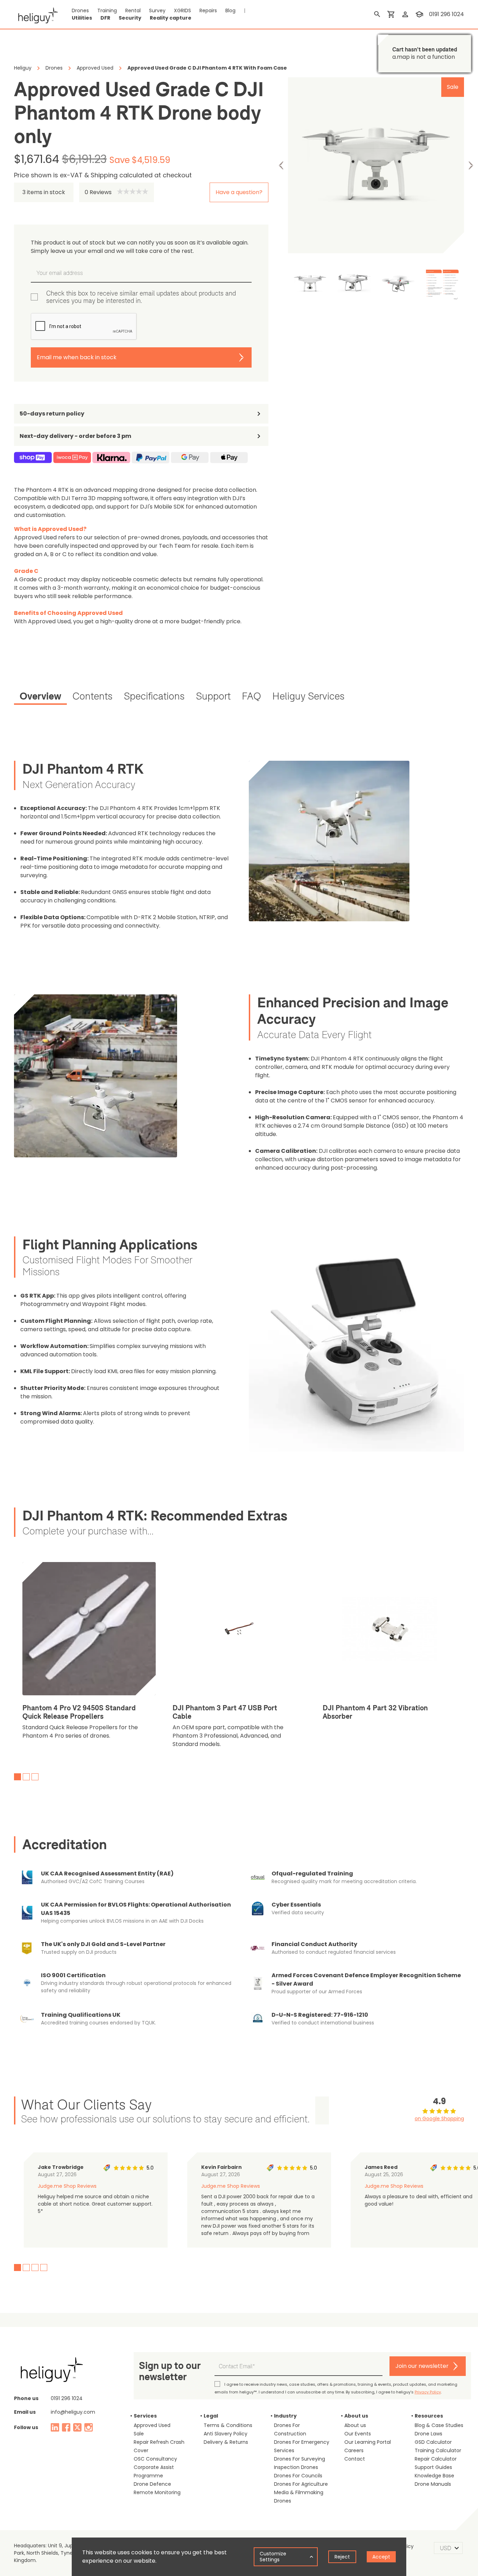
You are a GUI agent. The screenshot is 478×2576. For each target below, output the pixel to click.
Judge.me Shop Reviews (67, 2186)
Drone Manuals (433, 2484)
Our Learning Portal (368, 2442)
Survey (157, 10)
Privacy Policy (428, 2392)
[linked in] (55, 2427)
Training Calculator (438, 2450)
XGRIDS (182, 10)
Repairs (208, 10)
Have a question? (239, 192)
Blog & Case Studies (439, 2425)
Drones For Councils (298, 2476)
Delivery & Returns (226, 2442)
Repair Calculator (436, 2459)
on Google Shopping (439, 2119)
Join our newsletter (422, 2366)
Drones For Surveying (300, 2459)
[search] (377, 14)
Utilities (82, 18)
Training (107, 10)
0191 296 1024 (447, 14)
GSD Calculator (433, 2442)
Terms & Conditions (228, 2425)
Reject (342, 2557)
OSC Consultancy (155, 2459)
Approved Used (152, 2425)
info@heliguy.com (73, 2412)
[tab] (40, 697)
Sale (139, 2434)
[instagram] (89, 2427)
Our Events (358, 2434)
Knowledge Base (434, 2476)
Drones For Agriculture (301, 2484)
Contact (355, 2459)
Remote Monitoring (157, 2492)
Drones (80, 10)
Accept (381, 2557)
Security (130, 18)
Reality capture (171, 18)
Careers (354, 2450)
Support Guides (433, 2467)
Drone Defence (152, 2484)
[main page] (36, 14)
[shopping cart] (391, 14)
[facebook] (66, 2427)
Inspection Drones (296, 2467)
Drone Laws (428, 2434)
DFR (105, 18)
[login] (405, 14)
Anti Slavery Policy (226, 2434)
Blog (230, 10)
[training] (419, 14)
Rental (133, 10)
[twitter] (77, 2427)
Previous (281, 165)
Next (471, 165)
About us (355, 2425)
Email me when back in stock (77, 357)
